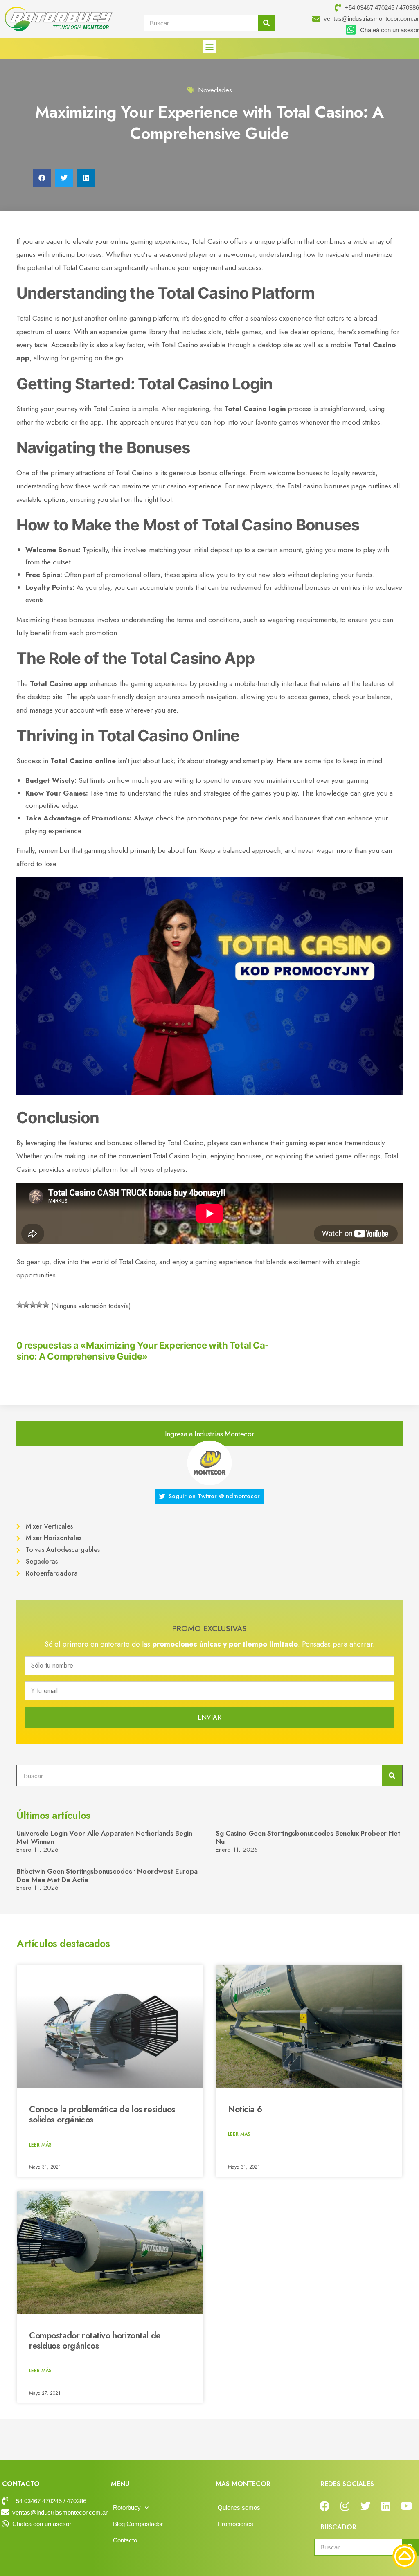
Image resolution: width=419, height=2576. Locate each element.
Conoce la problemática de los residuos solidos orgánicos (102, 2114)
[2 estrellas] (26, 1305)
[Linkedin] (386, 2506)
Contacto (125, 2540)
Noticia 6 (245, 2109)
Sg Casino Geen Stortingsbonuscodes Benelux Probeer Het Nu (308, 1837)
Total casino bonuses (318, 486)
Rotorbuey (127, 2507)
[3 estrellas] (33, 1305)
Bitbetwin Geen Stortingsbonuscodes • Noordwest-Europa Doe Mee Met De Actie (107, 1875)
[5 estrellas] (46, 1305)
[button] (210, 46)
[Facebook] (324, 2506)
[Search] (267, 23)
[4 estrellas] (39, 1305)
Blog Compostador (138, 2524)
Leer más (40, 2145)
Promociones (235, 2524)
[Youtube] (406, 2506)
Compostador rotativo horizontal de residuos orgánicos (95, 2341)
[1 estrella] (20, 1305)
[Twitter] (365, 2506)
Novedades (215, 90)
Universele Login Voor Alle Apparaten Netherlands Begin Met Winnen (104, 1837)
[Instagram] (345, 2506)
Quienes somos (239, 2507)
